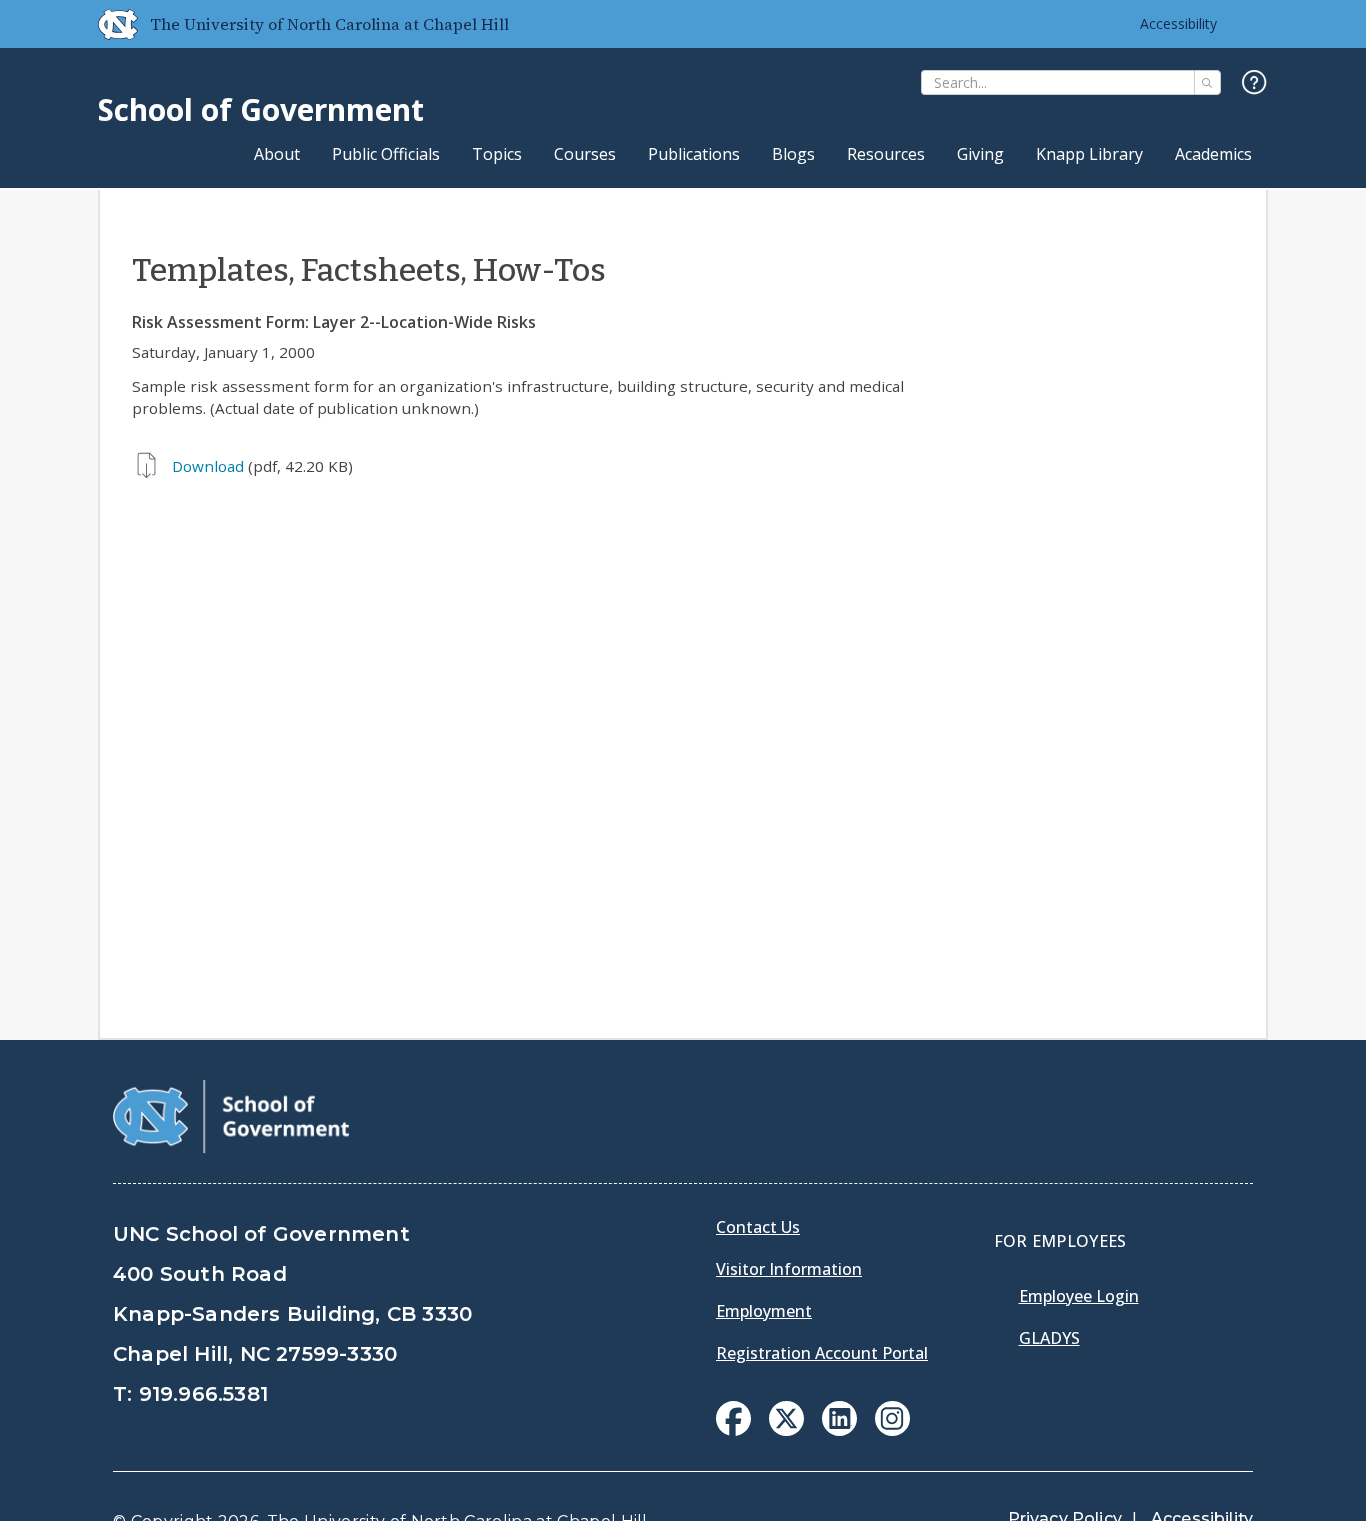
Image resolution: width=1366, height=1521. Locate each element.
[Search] (1207, 82)
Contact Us (758, 1227)
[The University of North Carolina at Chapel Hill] (110, 24)
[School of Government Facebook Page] (733, 1430)
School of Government (261, 109)
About (277, 154)
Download (208, 466)
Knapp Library (1089, 154)
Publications (694, 154)
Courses (585, 154)
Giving (980, 154)
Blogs (793, 154)
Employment (764, 1311)
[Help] (1254, 83)
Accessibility (1178, 23)
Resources (886, 154)
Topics (497, 154)
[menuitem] (733, 1418)
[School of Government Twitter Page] (786, 1430)
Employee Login (1079, 1296)
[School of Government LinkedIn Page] (839, 1430)
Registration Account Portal (822, 1353)
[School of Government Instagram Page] (892, 1430)
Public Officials (386, 154)
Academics (1213, 154)
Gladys (1049, 1338)
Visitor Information (789, 1269)
